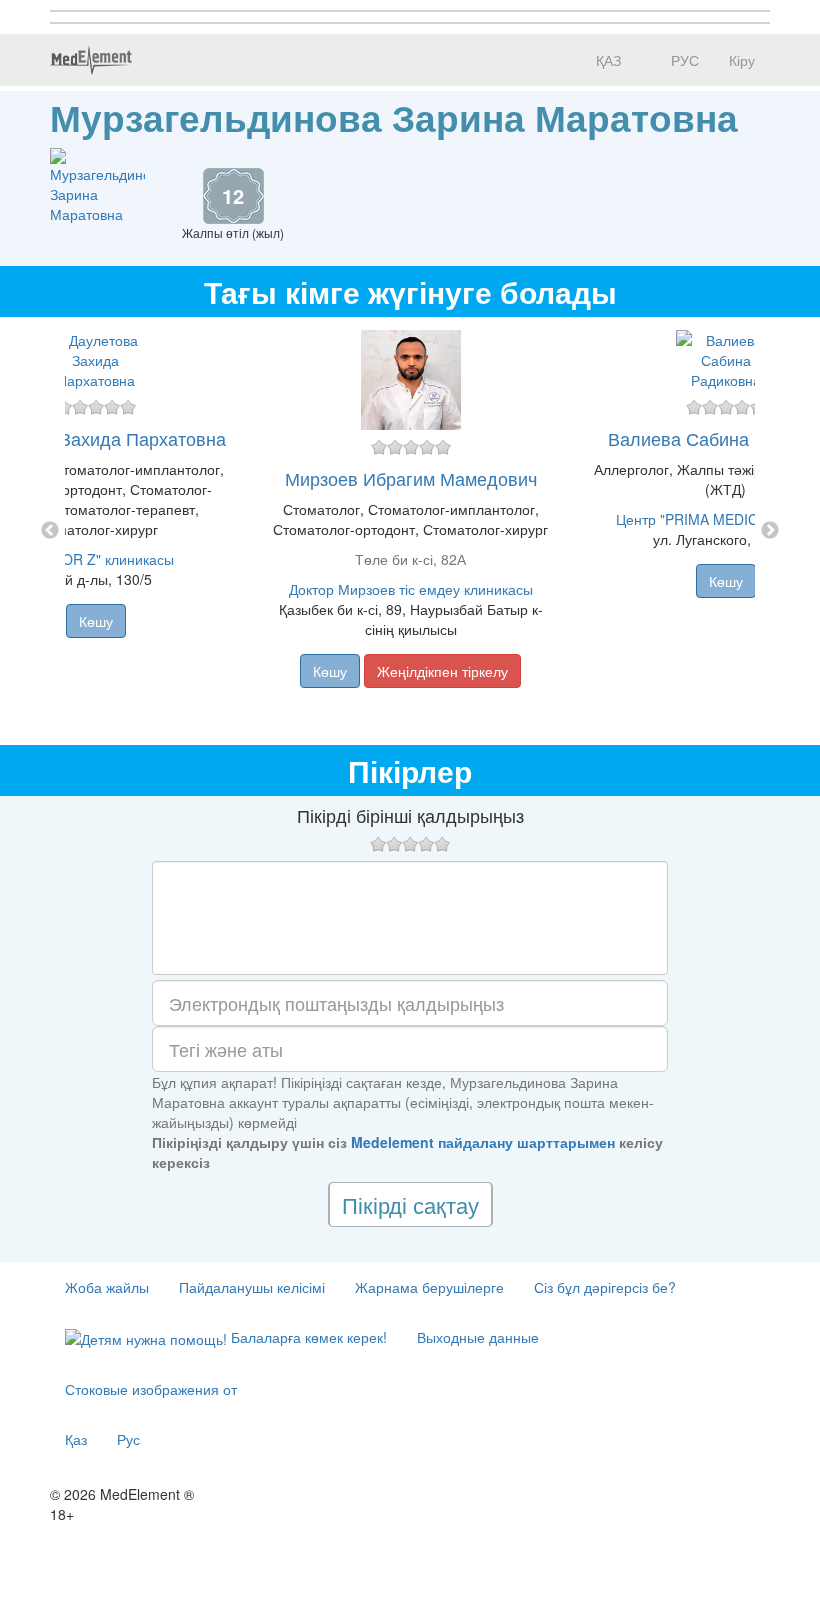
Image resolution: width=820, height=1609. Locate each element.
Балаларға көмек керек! (307, 1337)
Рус (128, 1439)
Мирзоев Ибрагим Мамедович (411, 478)
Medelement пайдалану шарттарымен (483, 1142)
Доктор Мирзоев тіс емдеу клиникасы (411, 589)
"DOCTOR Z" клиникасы (96, 559)
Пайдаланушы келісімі (252, 1287)
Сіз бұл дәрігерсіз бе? (605, 1287)
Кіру (742, 60)
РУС (683, 60)
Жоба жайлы (107, 1287)
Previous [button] (50, 531)
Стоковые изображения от (151, 1389)
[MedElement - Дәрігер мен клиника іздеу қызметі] (91, 60)
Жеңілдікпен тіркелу (442, 671)
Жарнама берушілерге (429, 1287)
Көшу (96, 621)
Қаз (76, 1439)
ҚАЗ (606, 60)
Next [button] (770, 531)
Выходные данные (478, 1337)
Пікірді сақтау (410, 1204)
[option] (410, 531)
